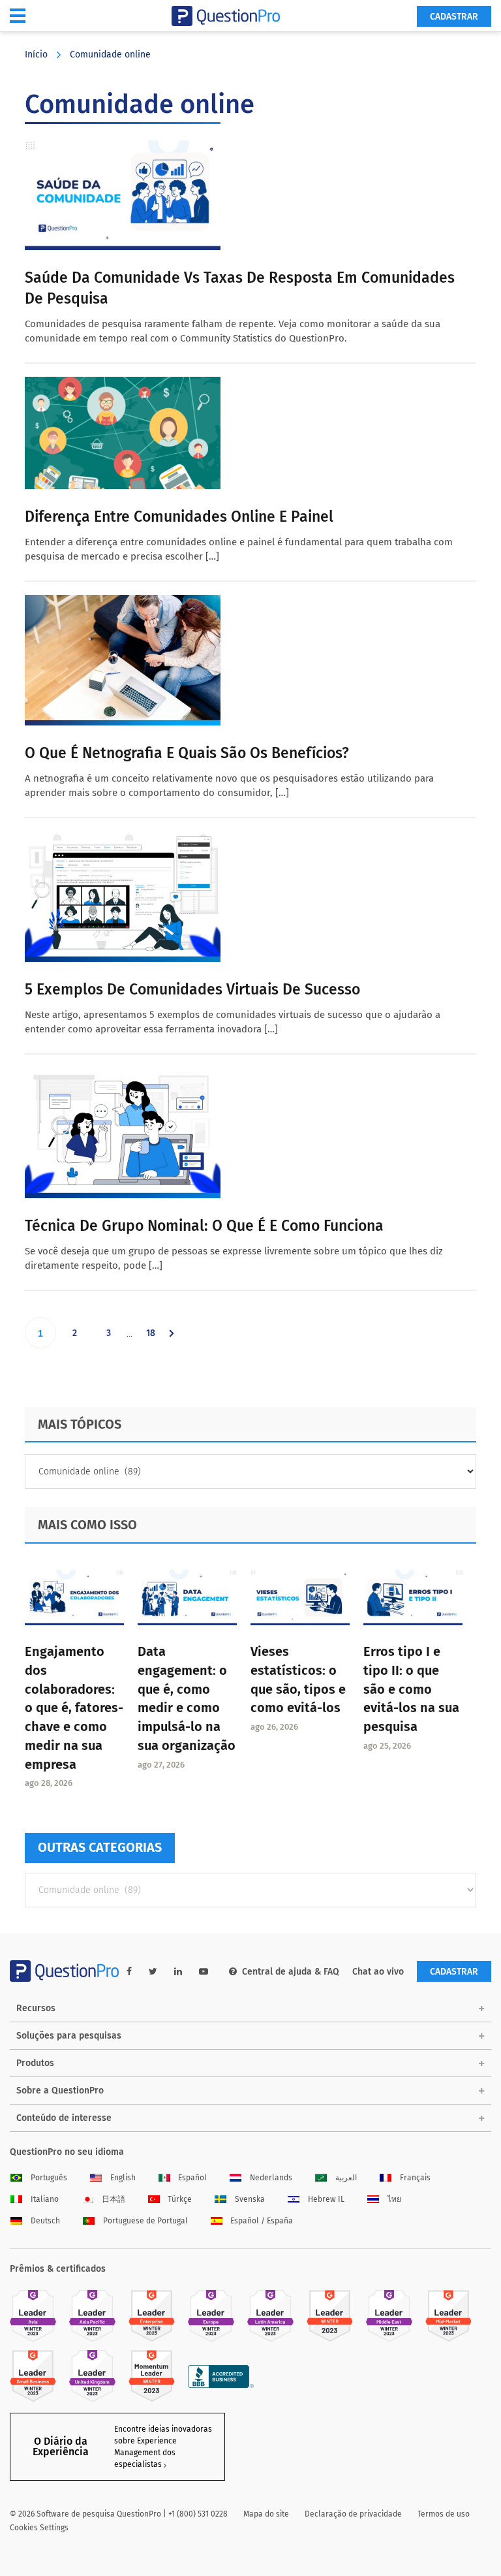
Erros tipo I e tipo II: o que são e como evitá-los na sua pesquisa (411, 1689)
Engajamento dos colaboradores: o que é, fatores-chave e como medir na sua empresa (74, 1708)
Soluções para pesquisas (69, 2036)
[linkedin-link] (178, 1972)
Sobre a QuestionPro (60, 2091)
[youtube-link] (204, 1972)
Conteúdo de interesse (64, 2118)
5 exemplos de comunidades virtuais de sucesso (192, 989)
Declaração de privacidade (353, 2514)
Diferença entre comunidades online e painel (179, 517)
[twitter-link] (153, 1972)
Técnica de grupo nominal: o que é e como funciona (204, 1226)
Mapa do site (266, 2514)
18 (156, 1338)
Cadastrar (454, 17)
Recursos (36, 2008)
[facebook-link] (129, 1972)
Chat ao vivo (378, 1972)
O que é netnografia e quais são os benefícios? (187, 753)
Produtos (35, 2063)
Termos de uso (444, 2514)
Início (36, 55)
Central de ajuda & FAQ (291, 1972)
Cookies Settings (39, 2528)
